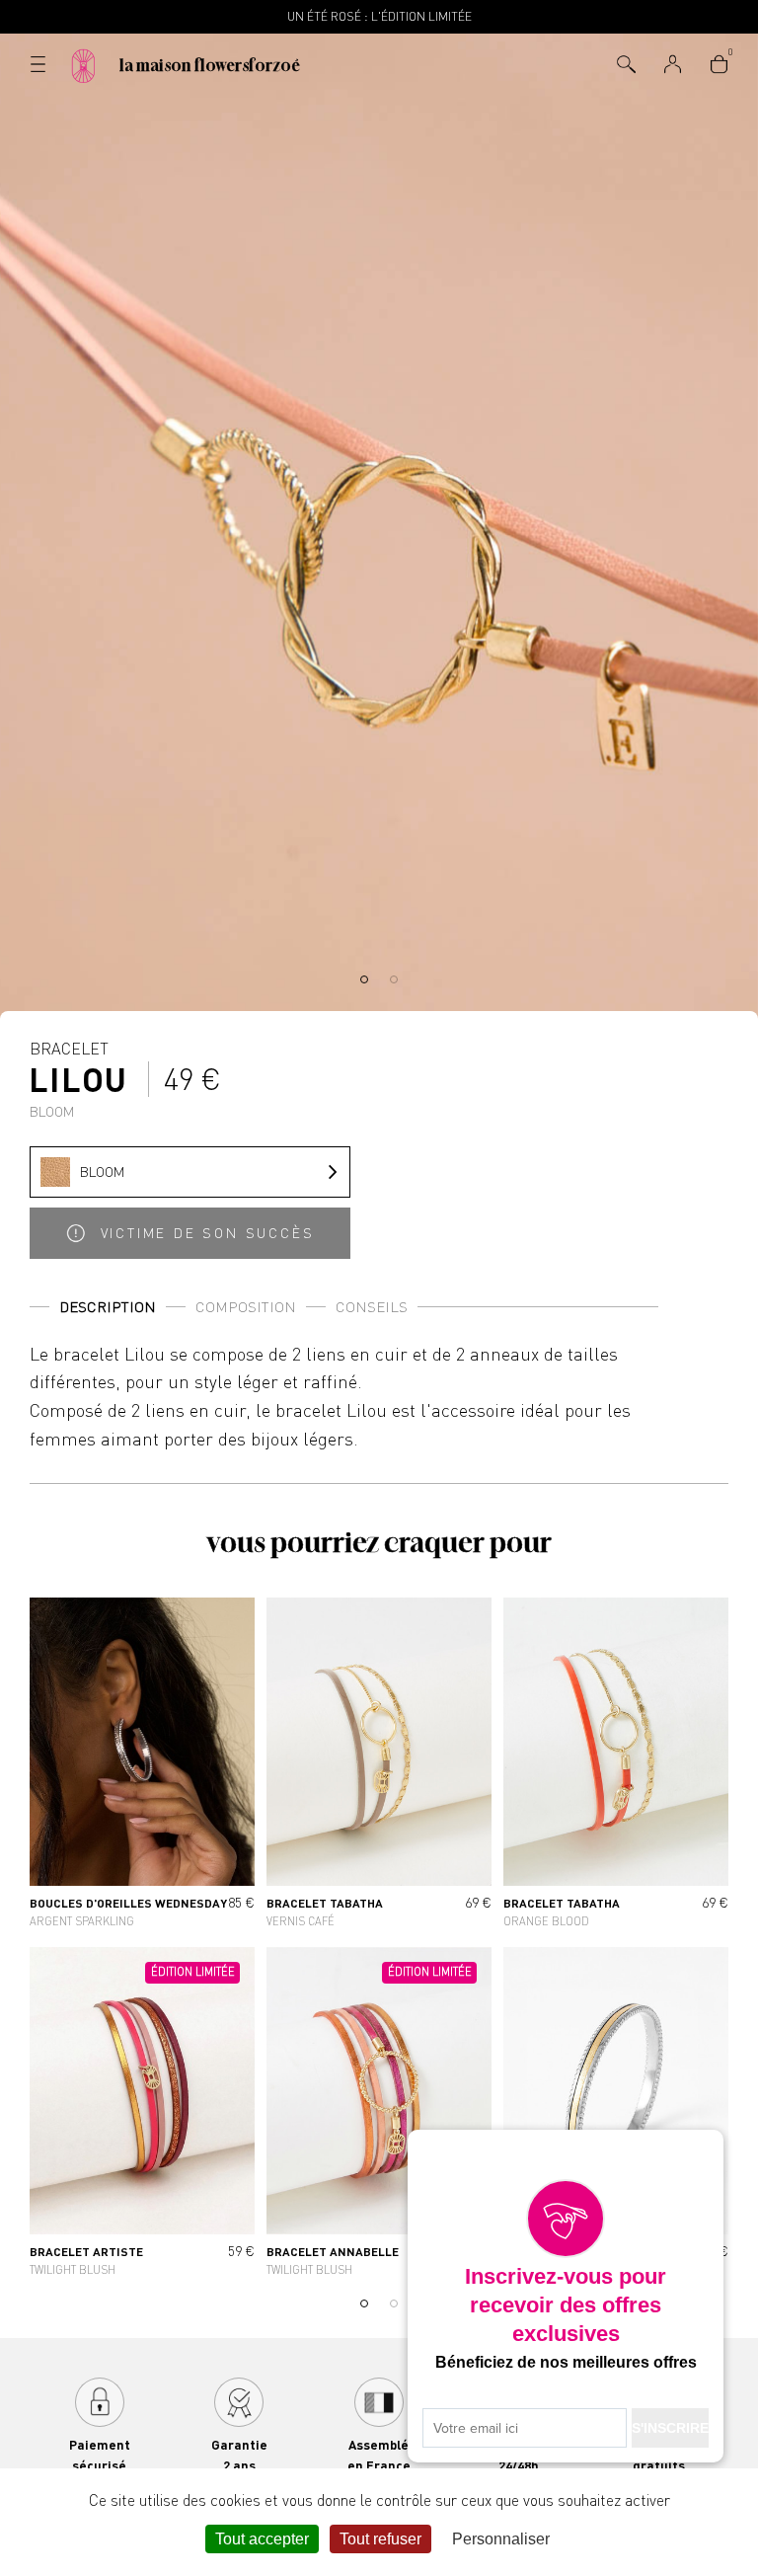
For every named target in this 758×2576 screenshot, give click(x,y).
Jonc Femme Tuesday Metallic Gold (616, 2116)
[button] (364, 979)
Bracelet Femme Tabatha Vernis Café (379, 1766)
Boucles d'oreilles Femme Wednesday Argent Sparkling (142, 1766)
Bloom (102, 1171)
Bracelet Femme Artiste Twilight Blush (142, 2116)
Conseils (372, 1307)
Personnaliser (501, 2539)
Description (108, 1307)
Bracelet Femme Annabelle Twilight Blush (379, 2116)
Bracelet (79, 1078)
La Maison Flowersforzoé (210, 65)
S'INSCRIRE (670, 2428)
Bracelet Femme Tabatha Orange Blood (616, 1766)
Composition (246, 1307)
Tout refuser (380, 2539)
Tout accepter (262, 2539)
